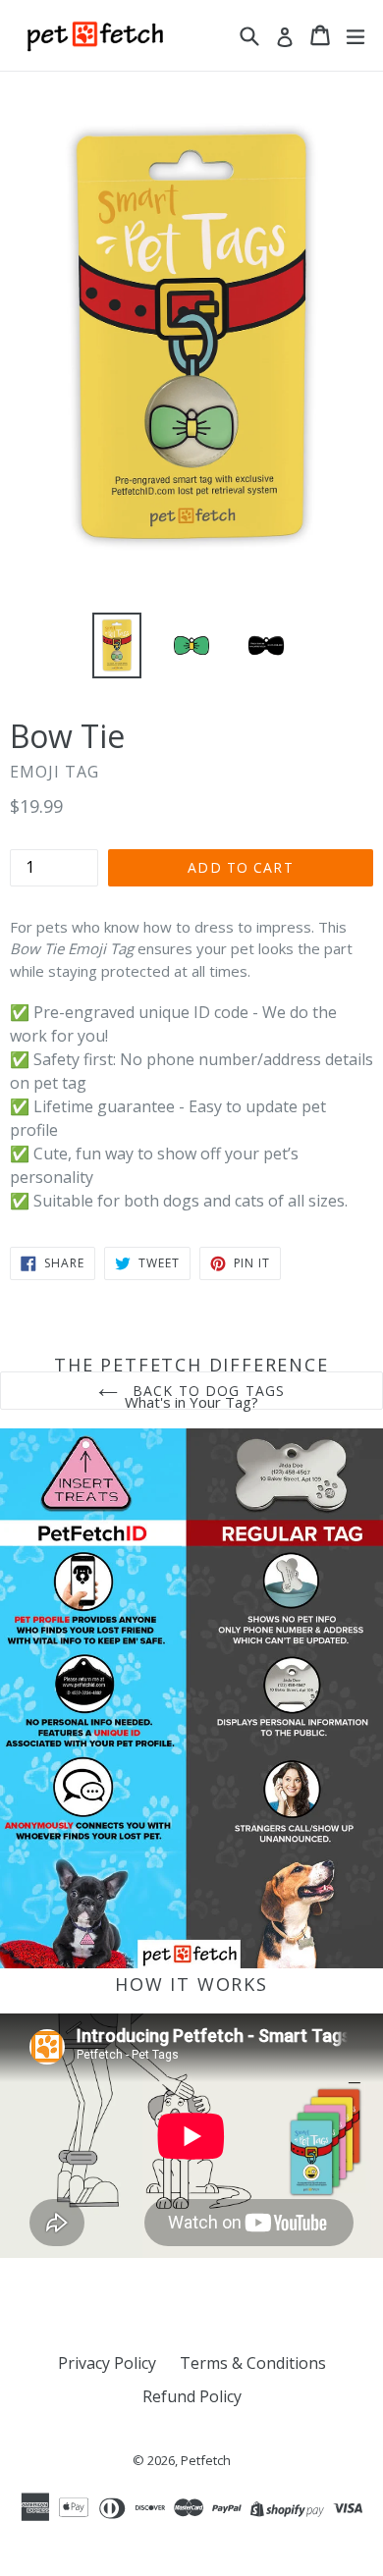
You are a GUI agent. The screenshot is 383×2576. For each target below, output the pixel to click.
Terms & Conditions (253, 2363)
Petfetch (206, 2460)
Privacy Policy (107, 2363)
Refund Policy (192, 2396)
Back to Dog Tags (206, 1391)
